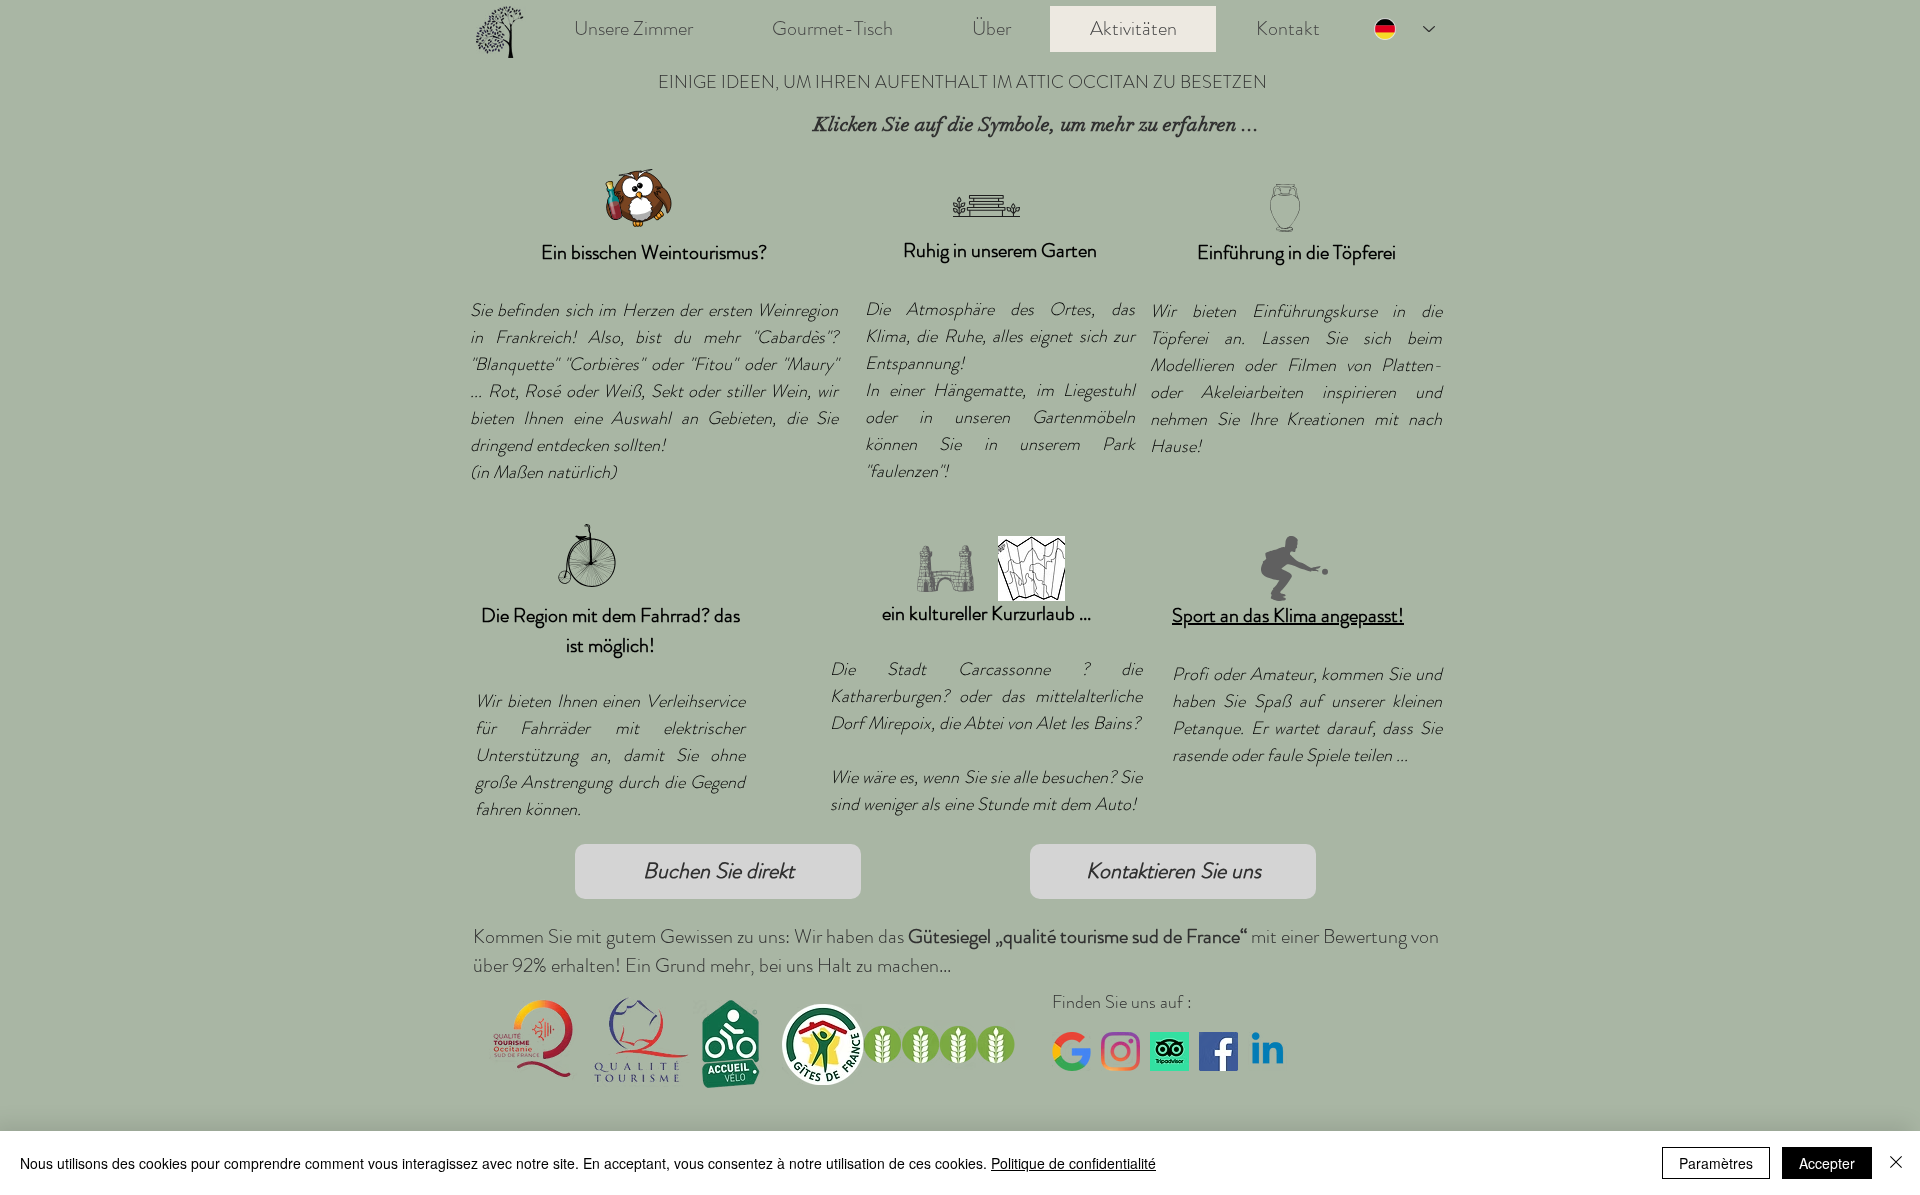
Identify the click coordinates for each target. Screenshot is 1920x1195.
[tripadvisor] (1169, 1051)
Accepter (1827, 1163)
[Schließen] (1896, 1163)
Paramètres (1716, 1163)
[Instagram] (1120, 1051)
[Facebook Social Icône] (1218, 1051)
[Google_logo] (1071, 1051)
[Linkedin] (1267, 1051)
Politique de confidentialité (1073, 1163)
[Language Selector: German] (1404, 29)
